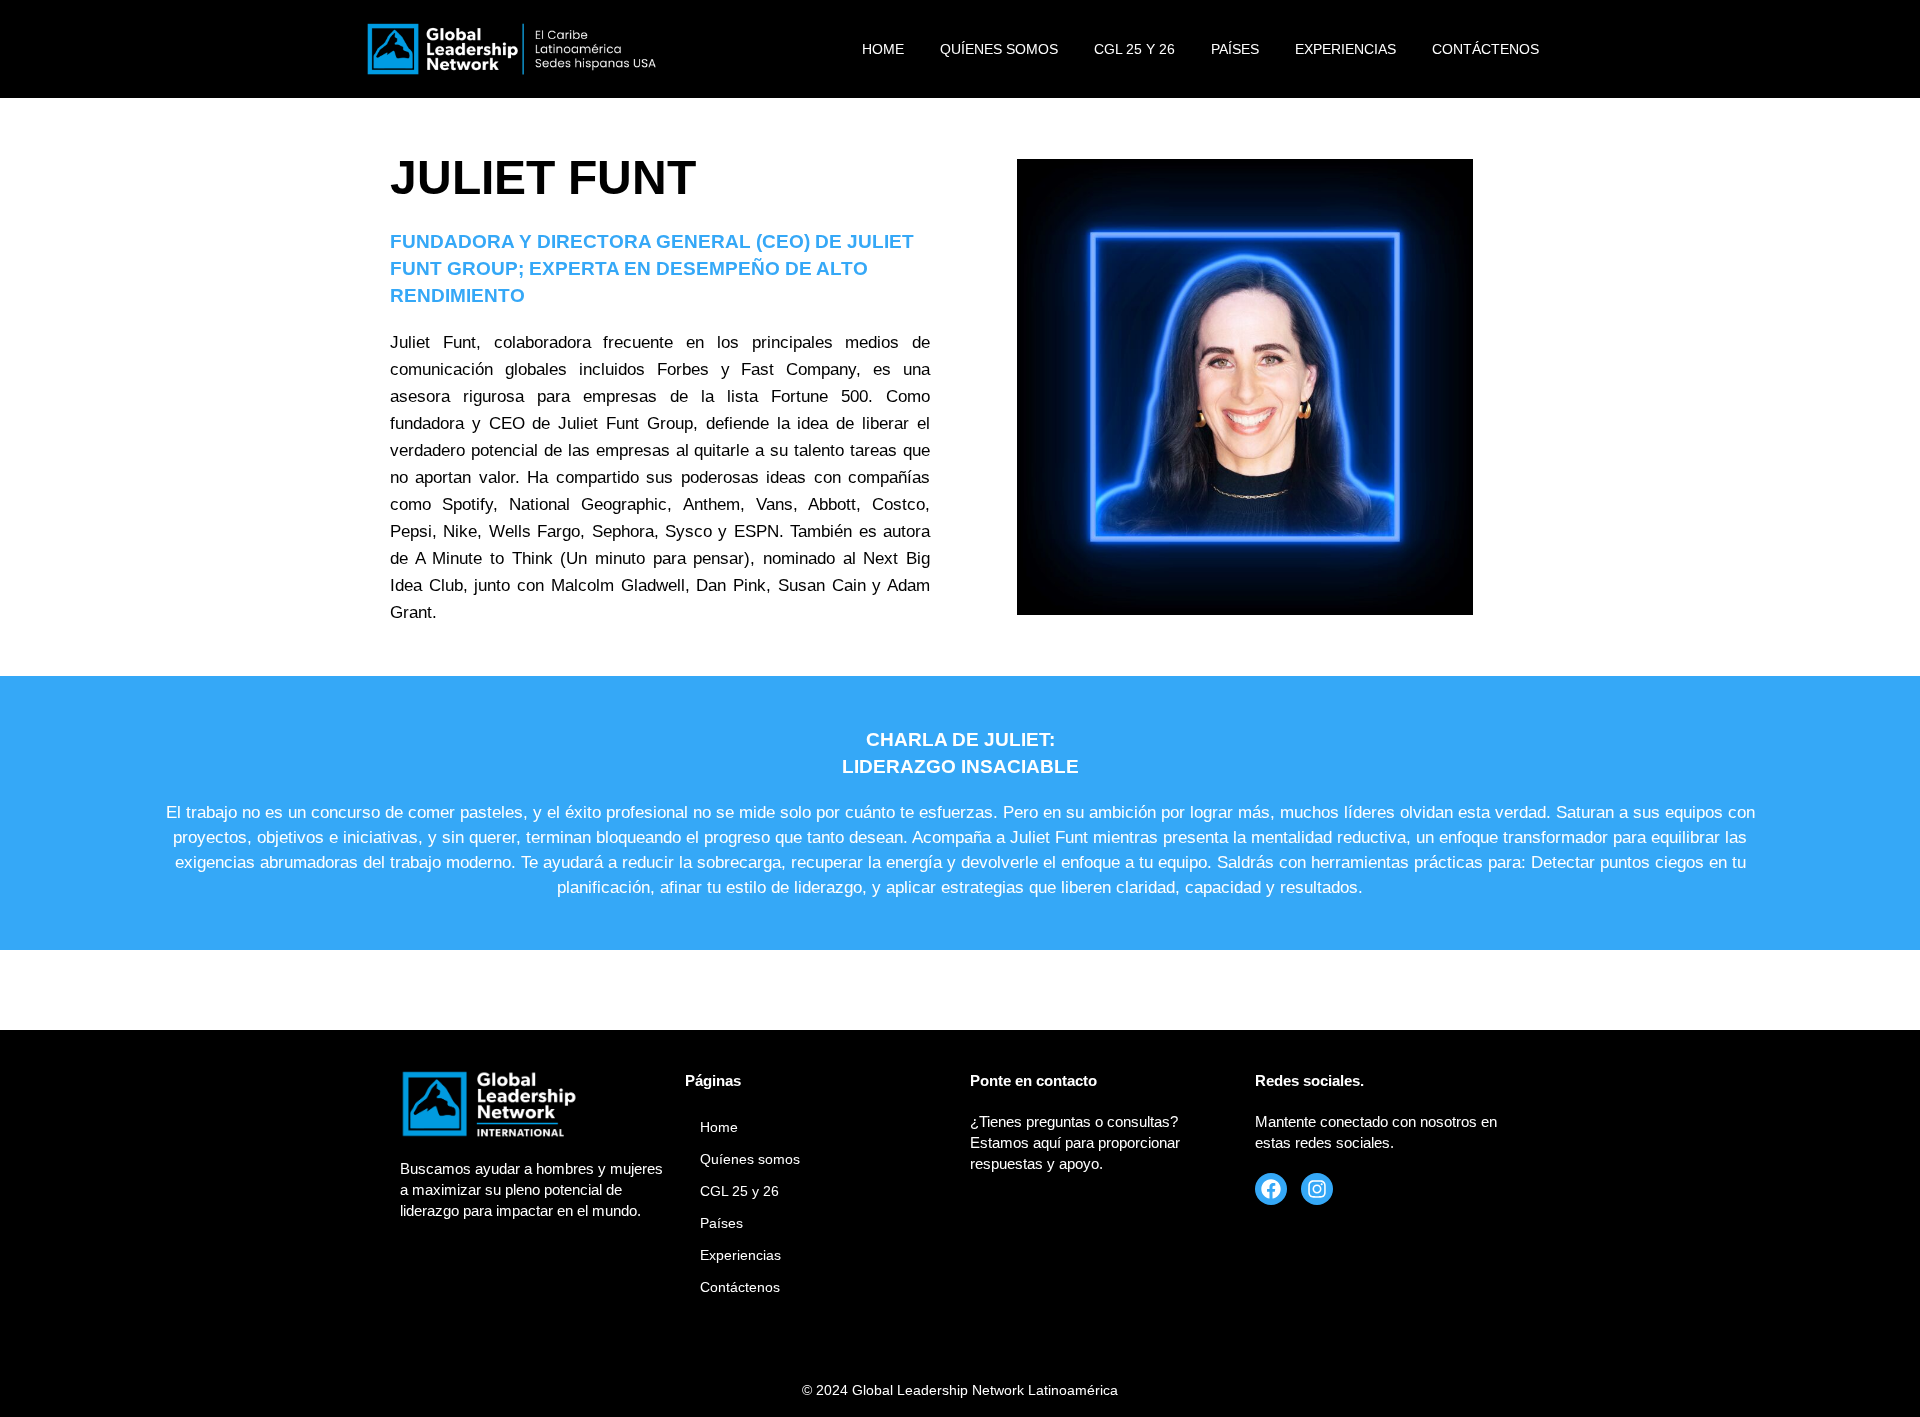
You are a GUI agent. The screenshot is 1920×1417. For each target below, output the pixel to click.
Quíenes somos (999, 49)
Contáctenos (1485, 49)
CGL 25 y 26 (1134, 49)
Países (1235, 49)
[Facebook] (1271, 1189)
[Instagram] (1317, 1189)
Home (883, 49)
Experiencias (1345, 49)
